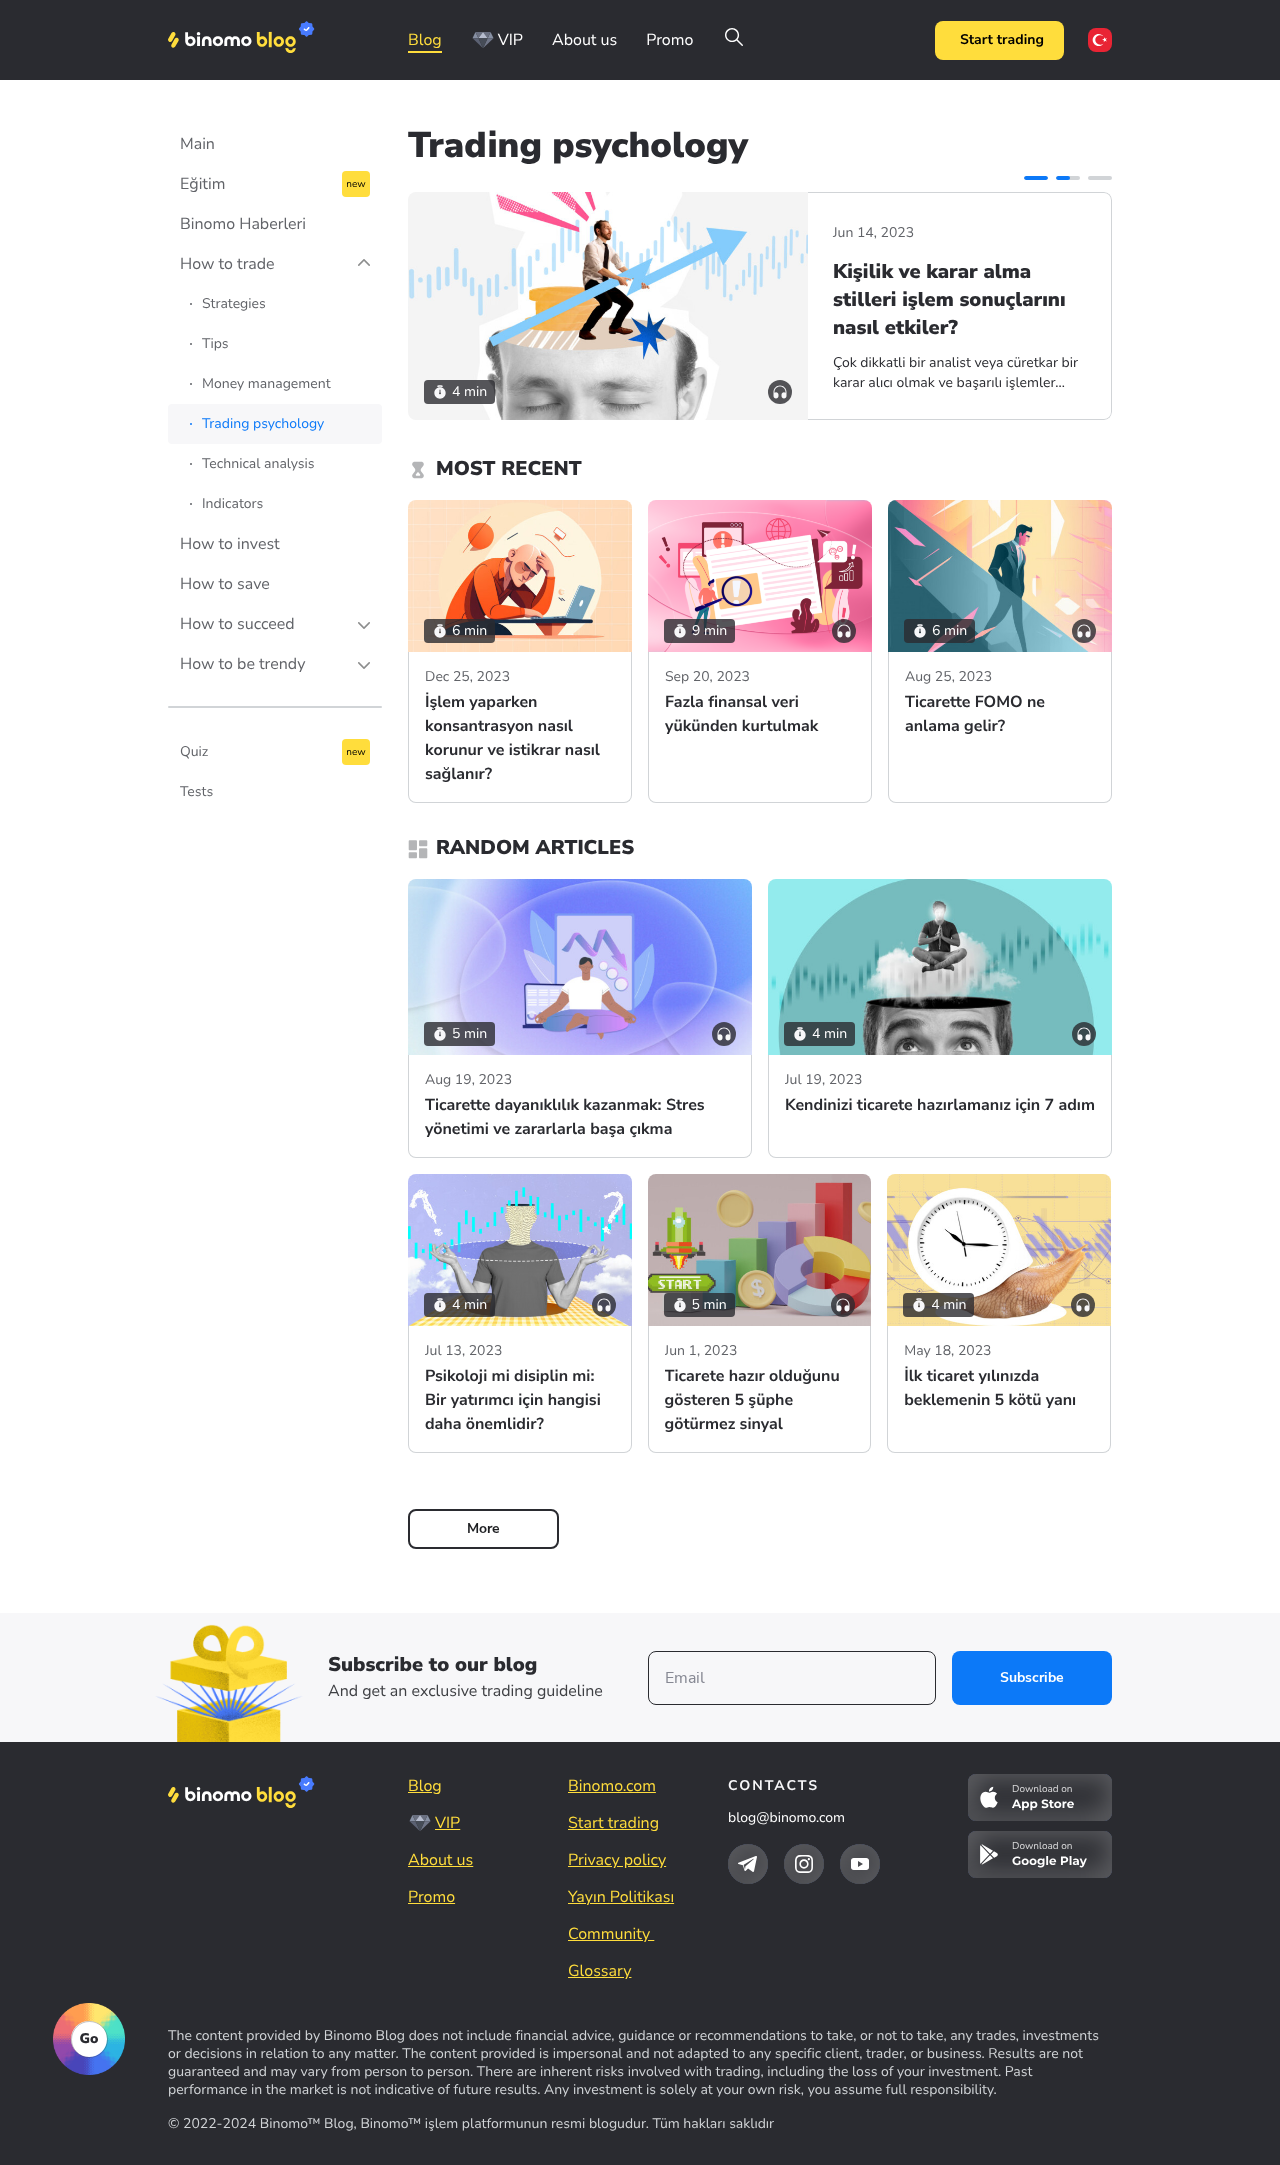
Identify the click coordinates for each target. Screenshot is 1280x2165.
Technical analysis (258, 463)
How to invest (230, 544)
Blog (425, 40)
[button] (1036, 178)
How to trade (227, 264)
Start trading (1002, 39)
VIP (510, 40)
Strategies (234, 303)
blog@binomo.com (786, 1817)
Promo (669, 40)
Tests (196, 791)
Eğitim (202, 184)
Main (197, 144)
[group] (760, 306)
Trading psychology (263, 423)
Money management (266, 383)
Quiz (194, 751)
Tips (215, 343)
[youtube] (860, 1864)
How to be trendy (242, 664)
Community (611, 1934)
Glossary (599, 1971)
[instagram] (804, 1864)
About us (584, 40)
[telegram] (748, 1864)
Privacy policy (617, 1860)
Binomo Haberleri (243, 224)
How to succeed (237, 624)
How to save (225, 584)
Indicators (232, 503)
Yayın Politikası (621, 1897)
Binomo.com (612, 1786)
